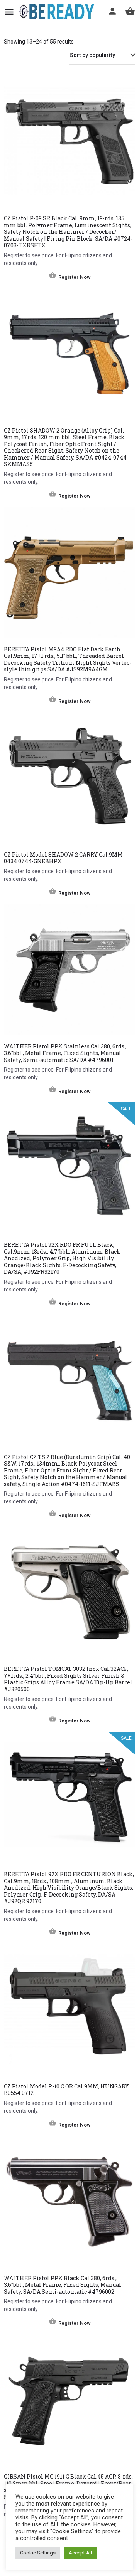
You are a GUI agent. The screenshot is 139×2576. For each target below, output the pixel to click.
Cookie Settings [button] (38, 2553)
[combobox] (102, 55)
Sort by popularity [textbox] (92, 55)
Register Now (75, 277)
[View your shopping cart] (130, 11)
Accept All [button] (80, 2553)
